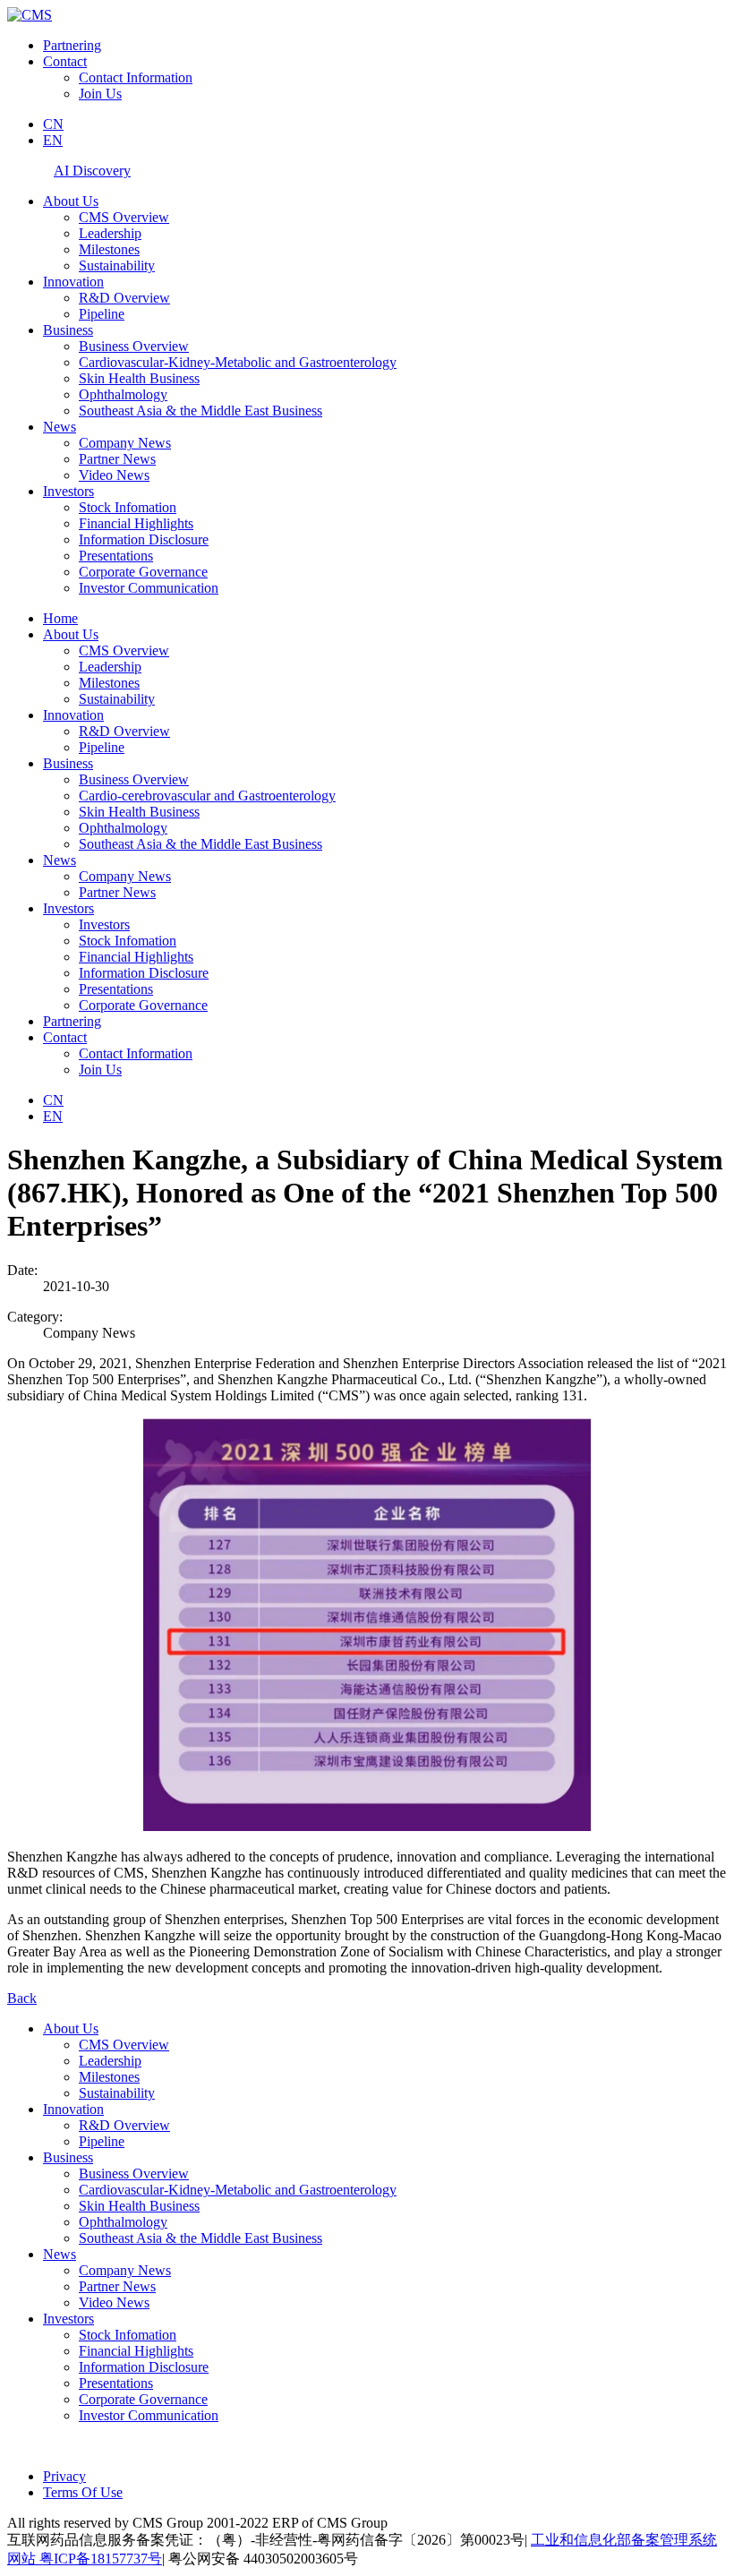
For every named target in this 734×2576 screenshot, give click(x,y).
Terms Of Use (83, 2492)
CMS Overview (124, 217)
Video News (114, 475)
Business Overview (134, 346)
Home (60, 618)
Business (68, 330)
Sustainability (117, 265)
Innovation (73, 282)
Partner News (117, 459)
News (60, 427)
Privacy (64, 2476)
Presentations (116, 556)
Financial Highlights (136, 523)
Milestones (109, 249)
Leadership (110, 233)
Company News (125, 443)
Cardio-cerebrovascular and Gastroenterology (207, 796)
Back (22, 1998)
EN (53, 140)
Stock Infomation (128, 507)
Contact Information (136, 77)
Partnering (72, 45)
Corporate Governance (143, 572)
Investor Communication (149, 588)
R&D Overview (124, 298)
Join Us (100, 94)
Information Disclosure (144, 539)
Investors (68, 491)
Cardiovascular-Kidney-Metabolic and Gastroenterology (238, 362)
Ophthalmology (123, 394)
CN (53, 124)
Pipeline (102, 314)
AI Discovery (92, 171)
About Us (71, 201)
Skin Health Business (139, 378)
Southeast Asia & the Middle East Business (201, 411)
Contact (65, 61)
